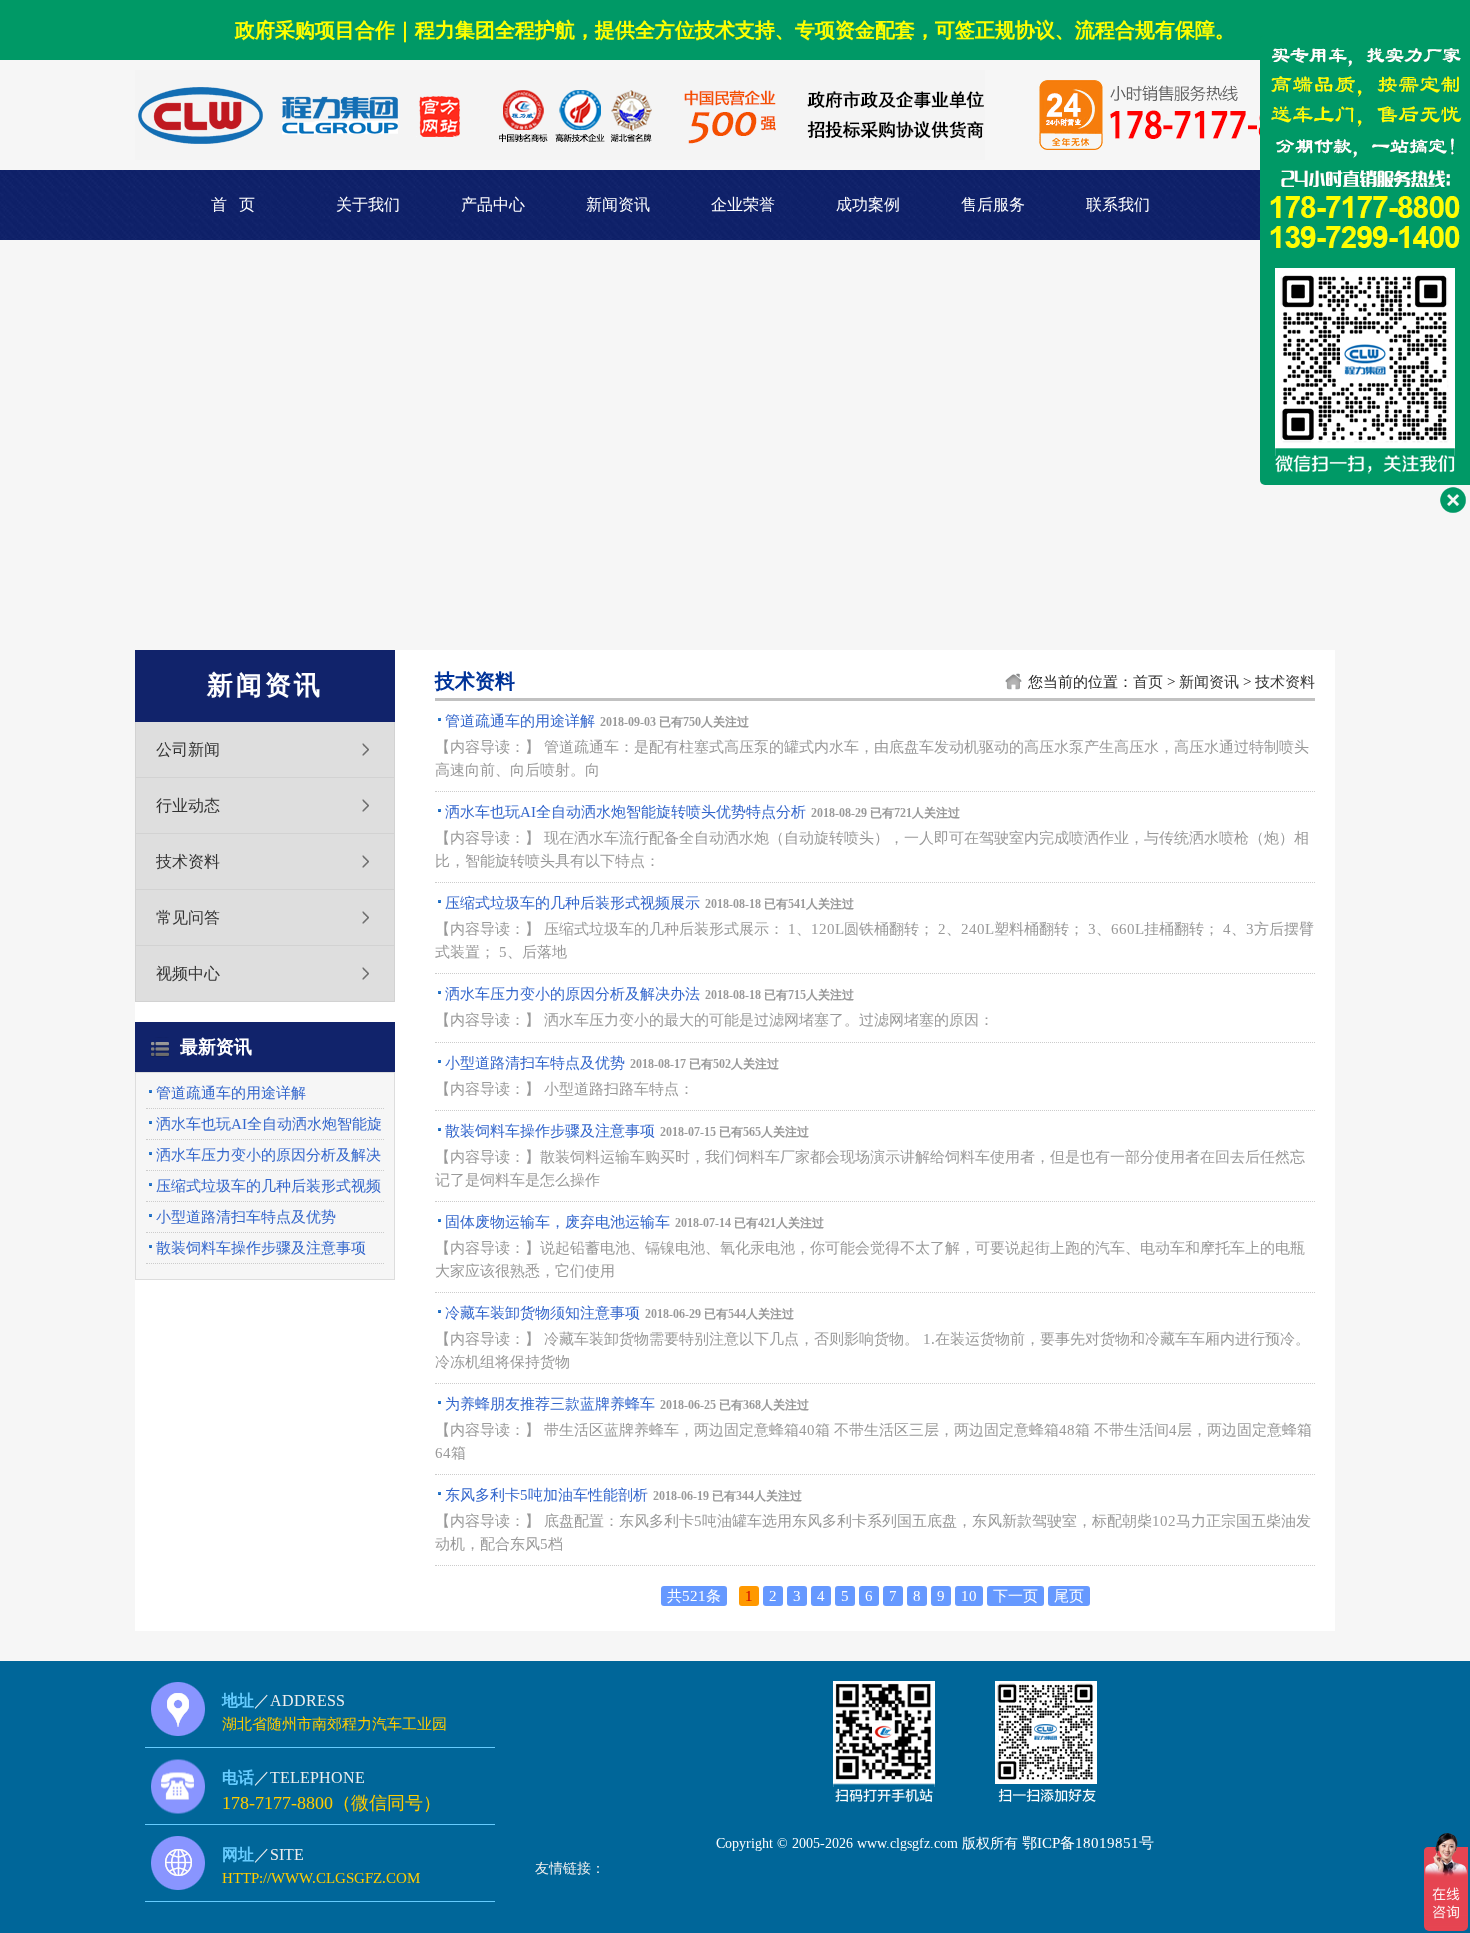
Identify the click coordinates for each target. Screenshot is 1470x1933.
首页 (1148, 682)
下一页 (1015, 1596)
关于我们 (368, 204)
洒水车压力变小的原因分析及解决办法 (572, 994)
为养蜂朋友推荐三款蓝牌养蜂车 (550, 1404)
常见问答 (188, 917)
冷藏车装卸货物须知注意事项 (542, 1313)
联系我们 (1118, 204)
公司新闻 (188, 749)
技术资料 (188, 861)
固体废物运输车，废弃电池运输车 (557, 1222)
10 (969, 1596)
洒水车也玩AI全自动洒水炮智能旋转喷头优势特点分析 (625, 812)
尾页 (1069, 1596)
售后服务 (993, 204)
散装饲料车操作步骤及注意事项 (261, 1248)
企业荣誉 (743, 204)
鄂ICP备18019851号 (1088, 1843)
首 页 (233, 204)
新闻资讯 (618, 204)
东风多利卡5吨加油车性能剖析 (546, 1495)
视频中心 (188, 973)
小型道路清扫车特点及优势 (246, 1217)
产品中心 (493, 204)
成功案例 (868, 204)
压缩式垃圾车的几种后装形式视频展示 (572, 903)
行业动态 (188, 805)
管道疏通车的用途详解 (231, 1093)
